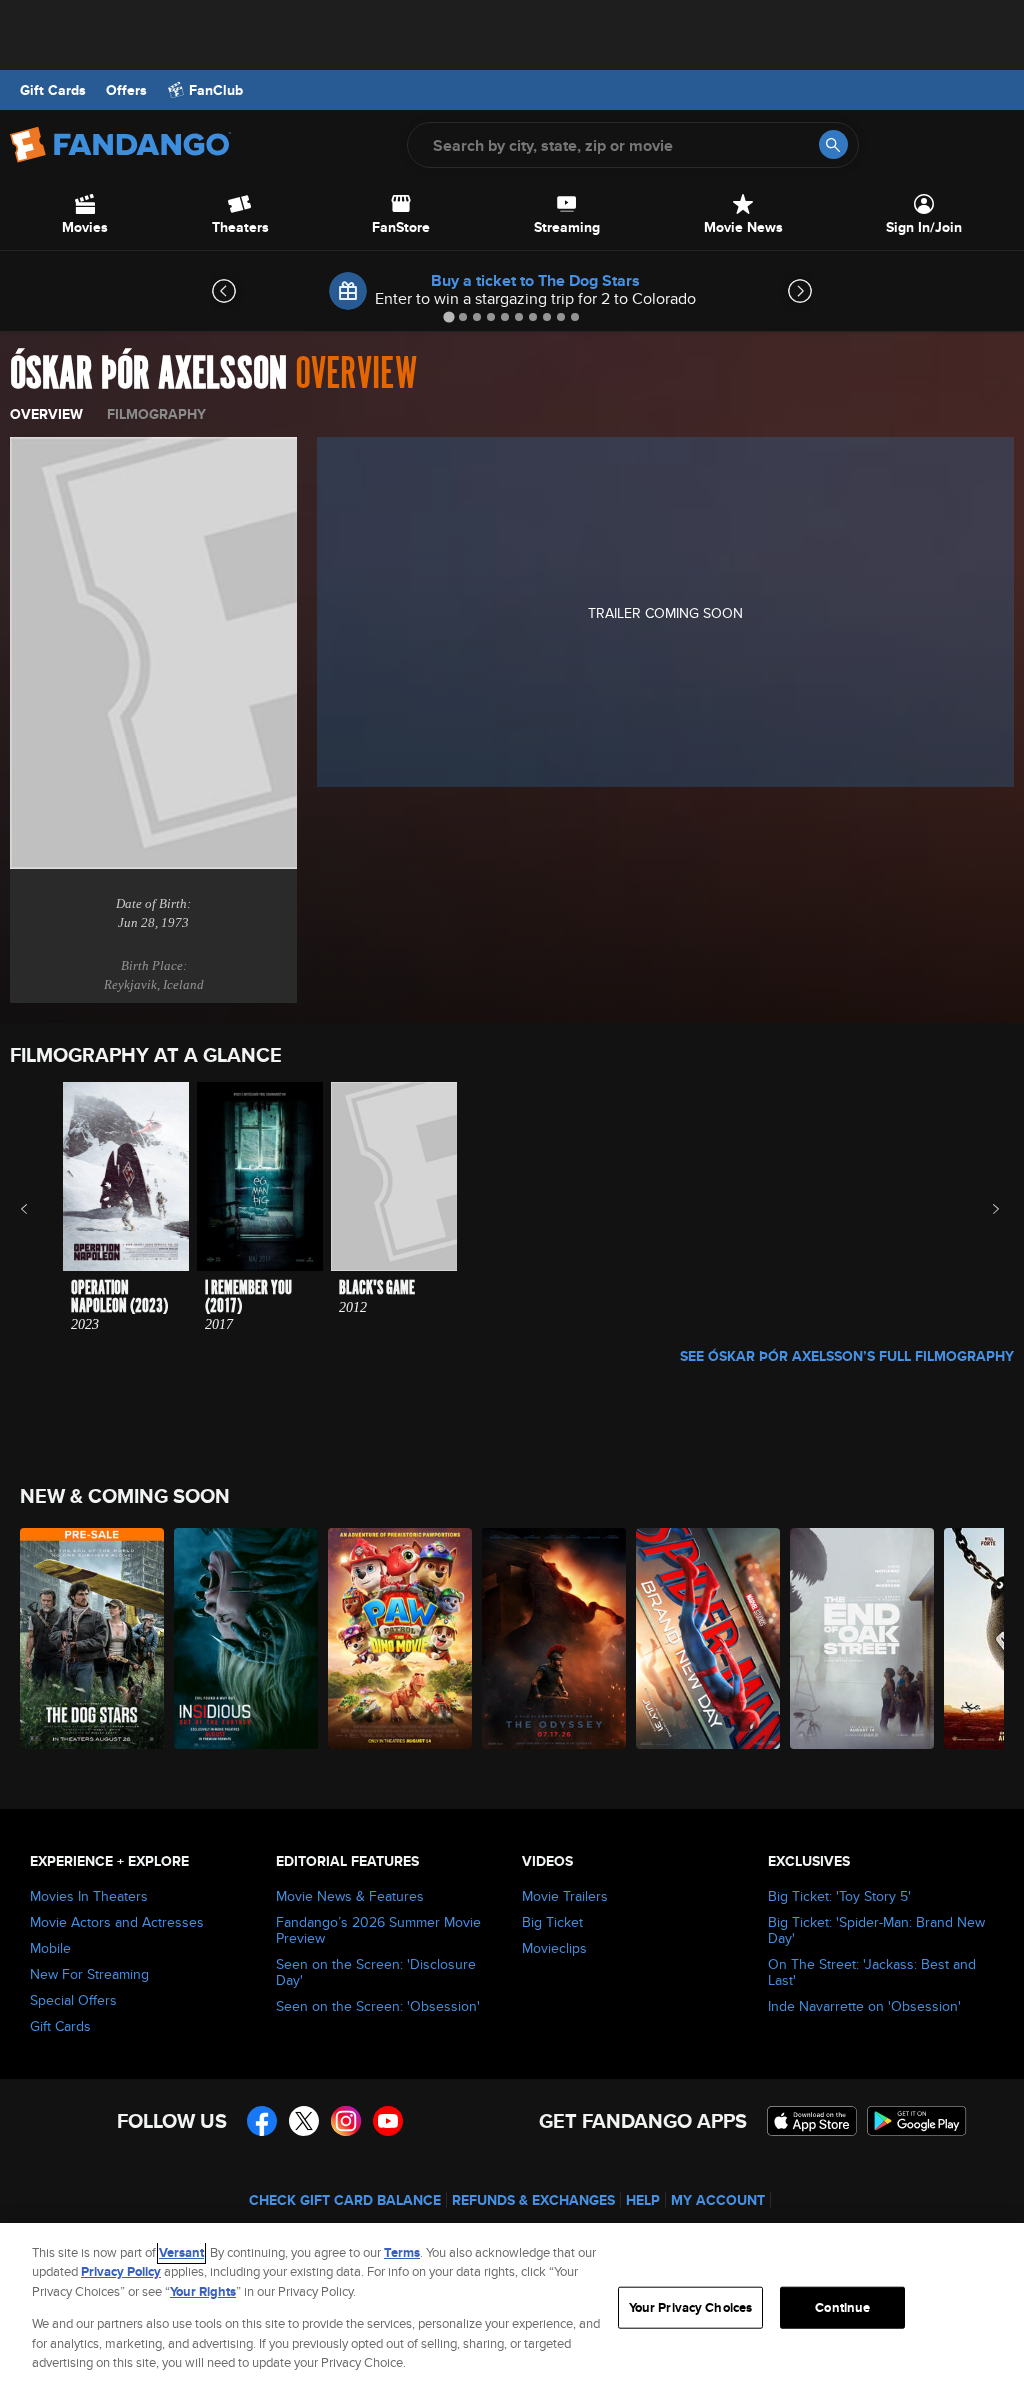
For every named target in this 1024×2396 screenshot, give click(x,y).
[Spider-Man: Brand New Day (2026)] (708, 1638)
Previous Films (41, 1209)
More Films (982, 1209)
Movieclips (554, 1948)
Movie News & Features (350, 1896)
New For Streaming (89, 1974)
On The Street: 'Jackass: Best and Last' (872, 1972)
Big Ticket (552, 1922)
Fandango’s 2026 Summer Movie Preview (378, 1930)
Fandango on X (304, 2121)
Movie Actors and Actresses (117, 1922)
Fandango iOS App (812, 2121)
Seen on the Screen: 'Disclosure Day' (376, 1972)
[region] (512, 2309)
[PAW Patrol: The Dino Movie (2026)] (400, 1638)
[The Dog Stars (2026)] (92, 1638)
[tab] (448, 316)
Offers (126, 90)
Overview (46, 414)
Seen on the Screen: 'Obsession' (378, 2006)
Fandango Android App (917, 2121)
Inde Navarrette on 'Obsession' (864, 2006)
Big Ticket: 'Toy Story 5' (839, 1896)
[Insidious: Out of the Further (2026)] (246, 1638)
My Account (718, 2200)
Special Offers (73, 2000)
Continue (842, 2307)
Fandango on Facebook (262, 2121)
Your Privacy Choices (691, 2307)
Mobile (50, 1948)
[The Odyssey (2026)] (554, 1638)
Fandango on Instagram (346, 2121)
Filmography (156, 414)
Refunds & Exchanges (533, 2200)
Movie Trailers (565, 1896)
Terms (402, 2252)
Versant (181, 2252)
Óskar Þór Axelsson (148, 374)
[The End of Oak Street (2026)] (862, 1638)
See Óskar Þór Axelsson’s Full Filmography (847, 1356)
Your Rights (203, 2291)
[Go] (833, 144)
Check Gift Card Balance (345, 2200)
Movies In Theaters (89, 1896)
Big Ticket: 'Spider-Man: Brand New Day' (876, 1930)
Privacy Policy (121, 2271)
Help (643, 2200)
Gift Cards (53, 90)
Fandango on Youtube (388, 2121)
